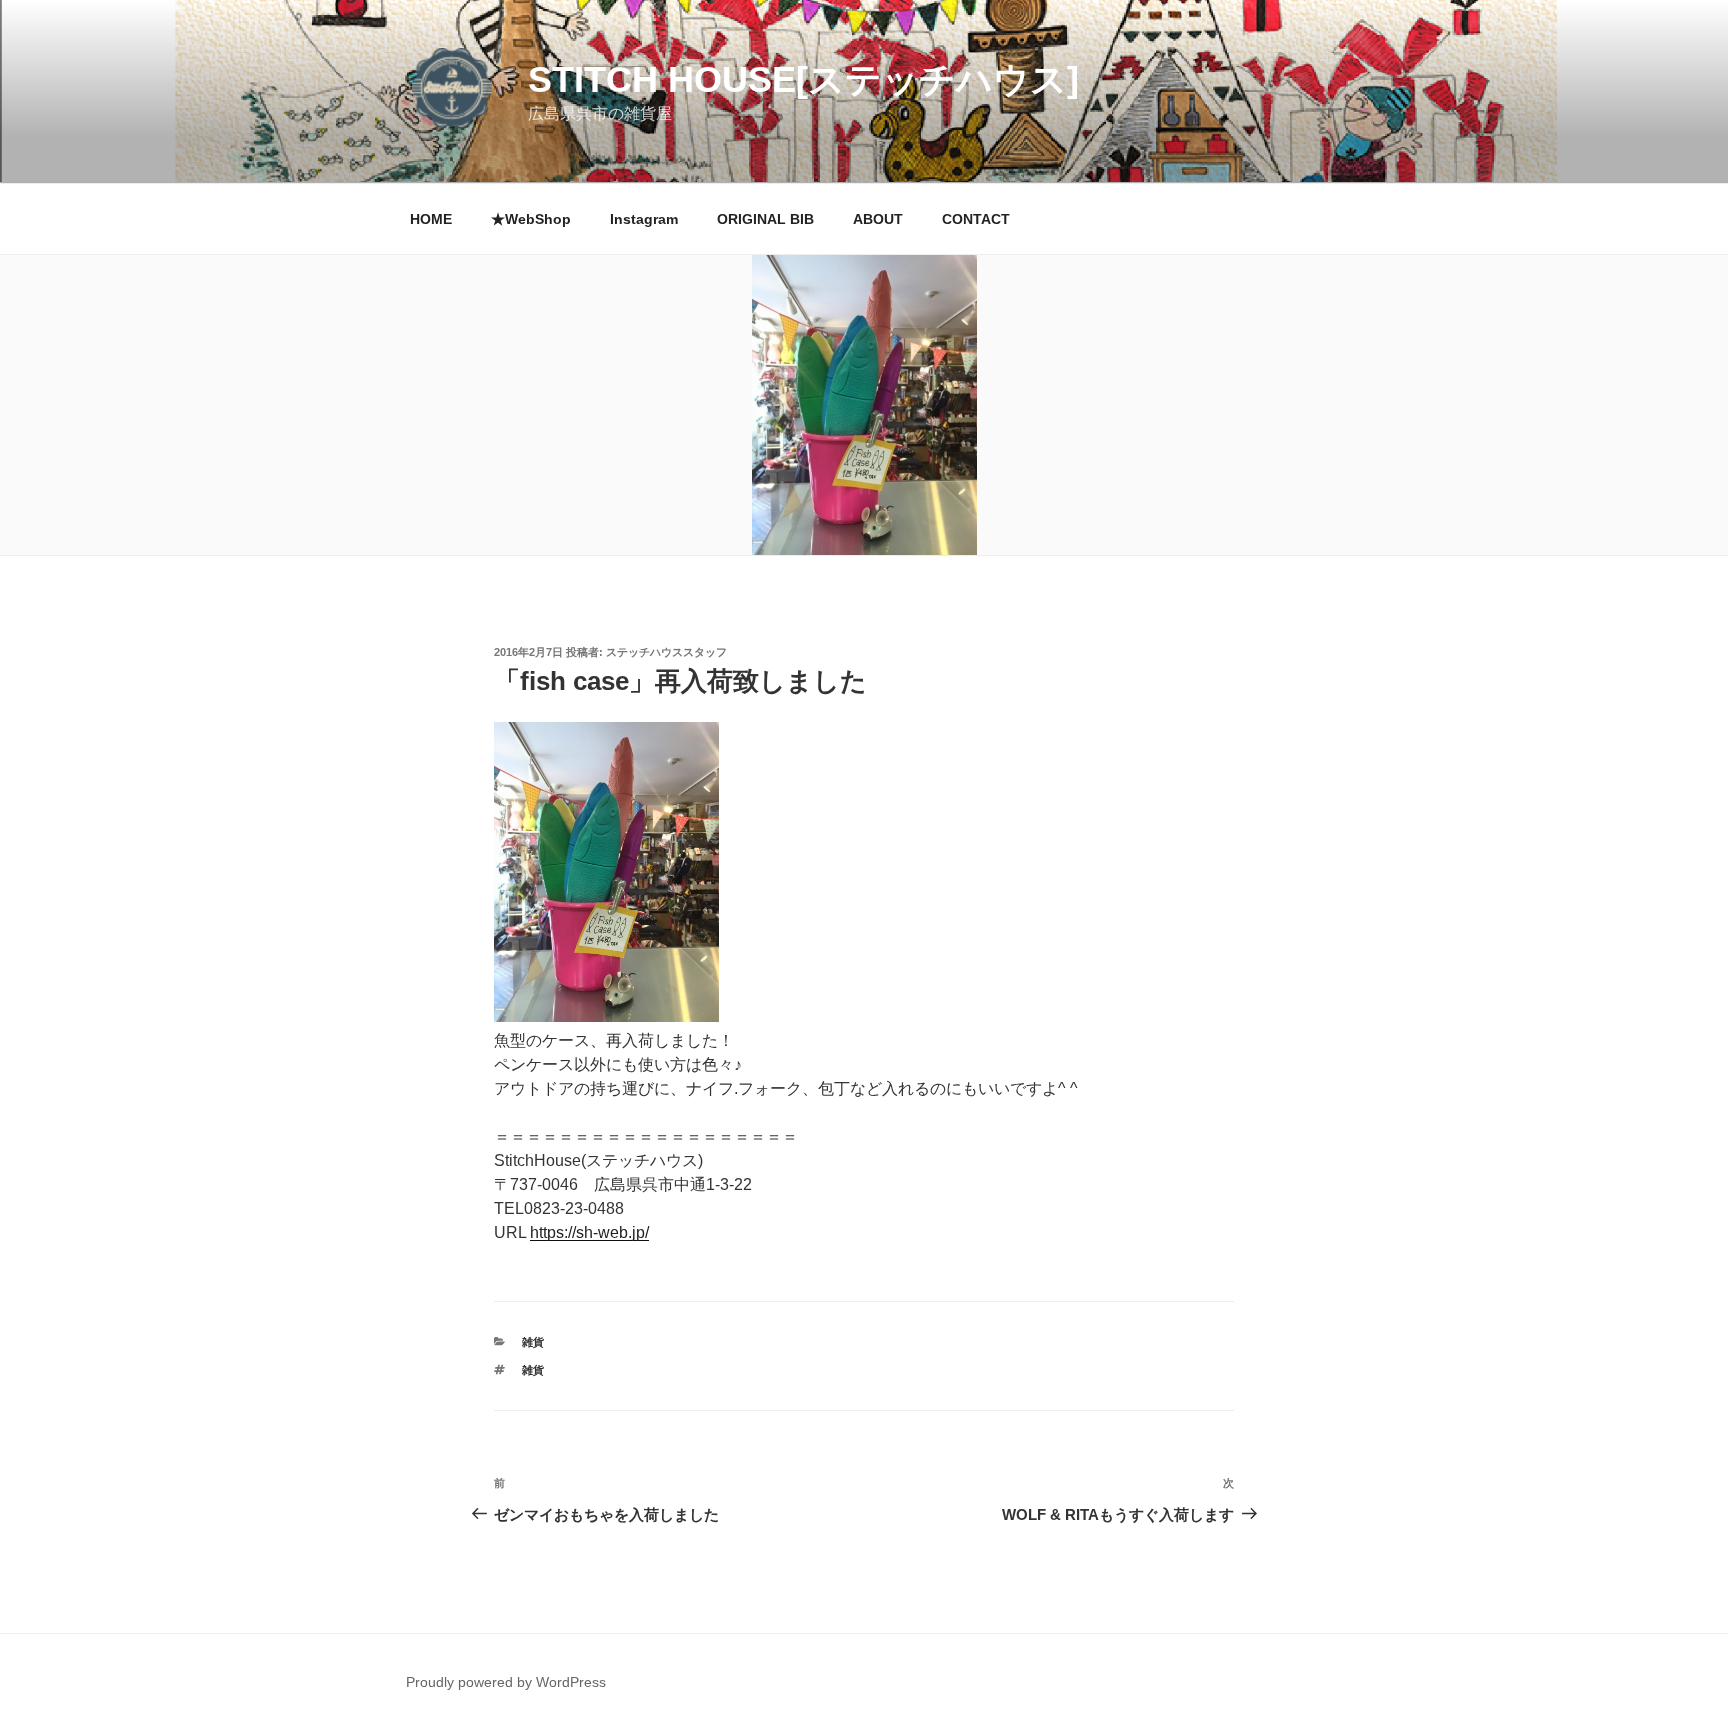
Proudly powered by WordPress (506, 1682)
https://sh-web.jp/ (589, 1232)
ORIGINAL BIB (765, 219)
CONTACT (976, 219)
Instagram (644, 219)
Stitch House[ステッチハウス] (803, 79)
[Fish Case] (606, 1016)
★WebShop (531, 219)
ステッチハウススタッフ (666, 652)
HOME (431, 219)
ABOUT (878, 219)
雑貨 (533, 1342)
